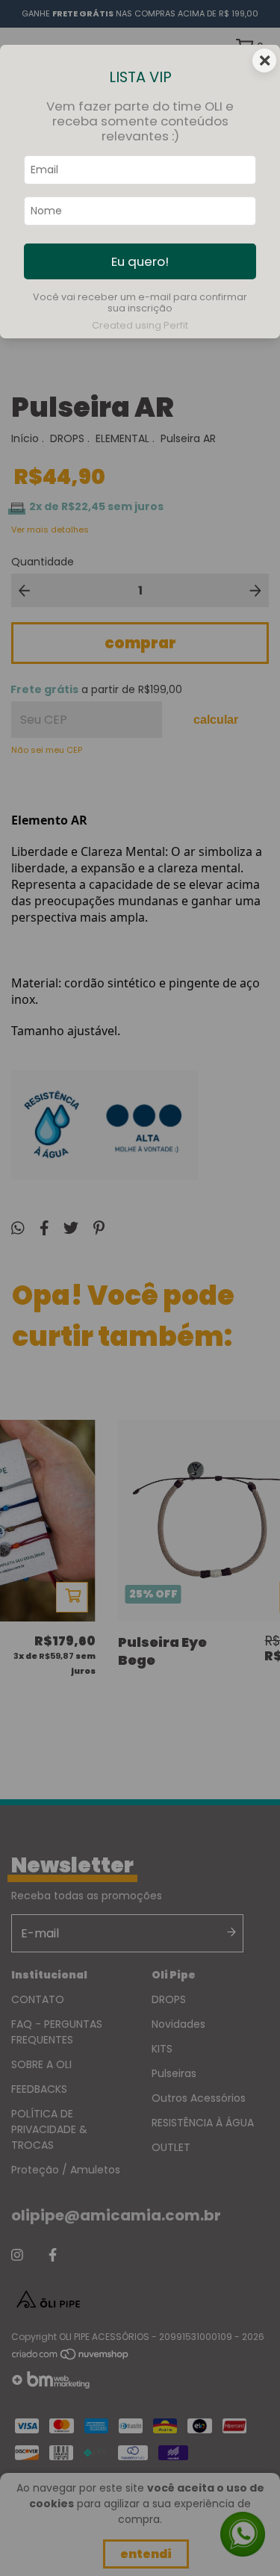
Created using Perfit (140, 325)
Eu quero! (140, 261)
